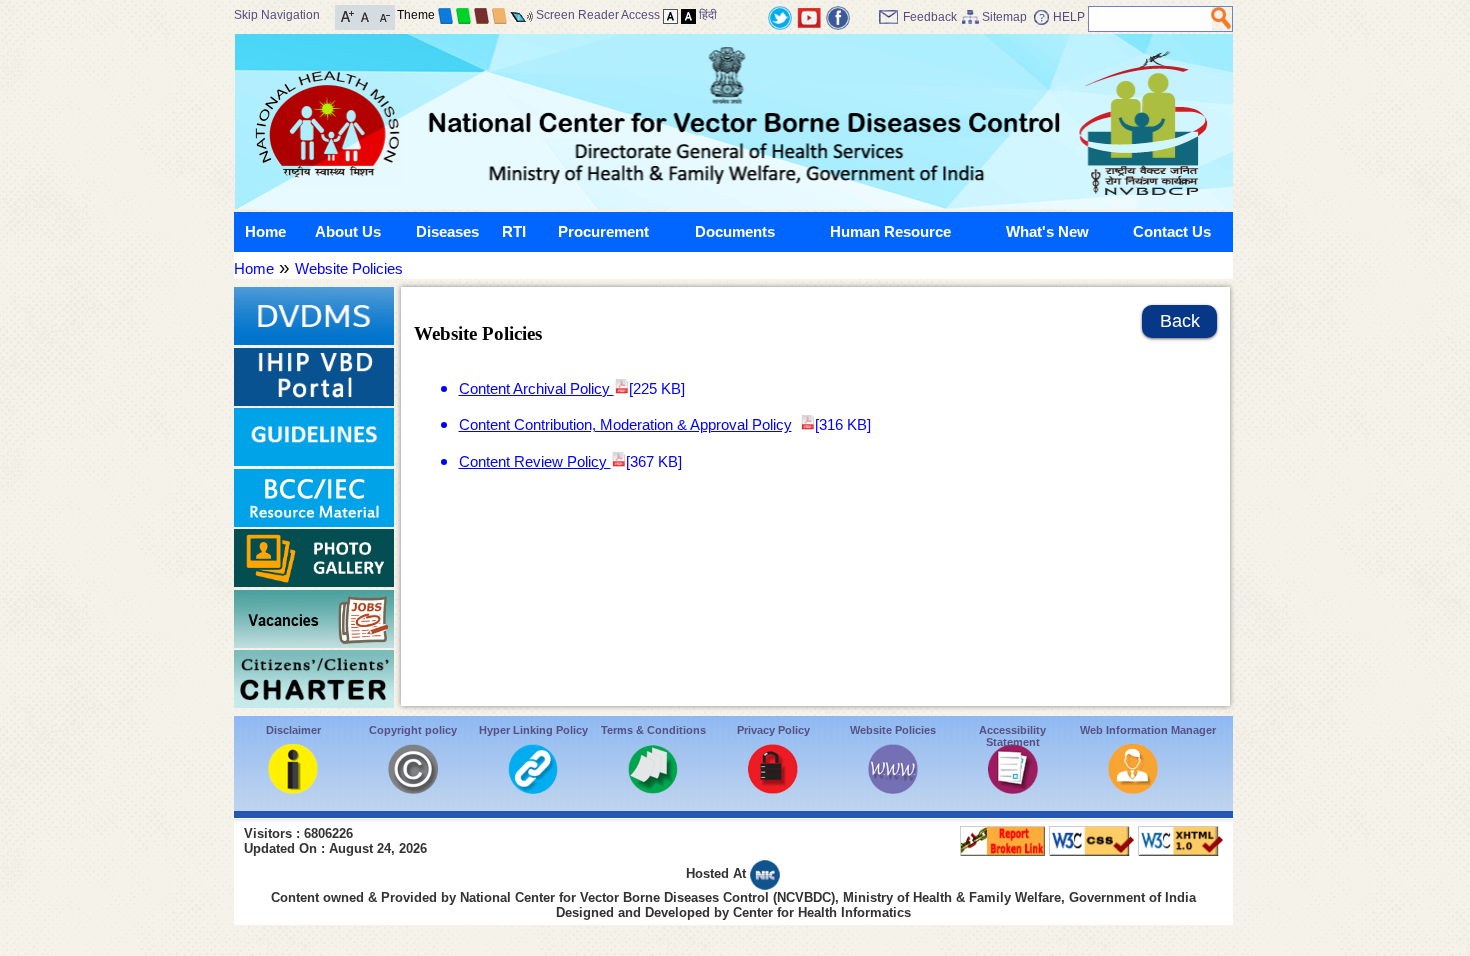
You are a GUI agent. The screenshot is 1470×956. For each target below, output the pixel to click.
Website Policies (349, 268)
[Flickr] (838, 16)
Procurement (603, 231)
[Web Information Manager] (1133, 788)
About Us (348, 231)
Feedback (930, 17)
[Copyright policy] (413, 788)
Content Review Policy (535, 461)
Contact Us (1172, 231)
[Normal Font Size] (365, 15)
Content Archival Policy (536, 388)
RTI (514, 231)
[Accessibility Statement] (1013, 788)
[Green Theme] (463, 15)
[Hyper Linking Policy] (533, 788)
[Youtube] (809, 16)
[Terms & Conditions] (653, 788)
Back (1180, 321)
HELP (1069, 17)
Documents (735, 231)
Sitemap (1004, 17)
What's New (1047, 231)
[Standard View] (670, 15)
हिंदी (708, 15)
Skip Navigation (277, 15)
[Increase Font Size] (347, 15)
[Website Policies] (893, 788)
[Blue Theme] (445, 15)
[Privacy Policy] (773, 788)
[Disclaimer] (293, 788)
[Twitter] (780, 16)
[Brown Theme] (481, 15)
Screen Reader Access (598, 15)
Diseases (447, 231)
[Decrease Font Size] (383, 15)
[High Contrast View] (688, 15)
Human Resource (890, 231)
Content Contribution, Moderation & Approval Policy (625, 424)
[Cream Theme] (499, 15)
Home (265, 231)
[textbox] (1150, 19)
